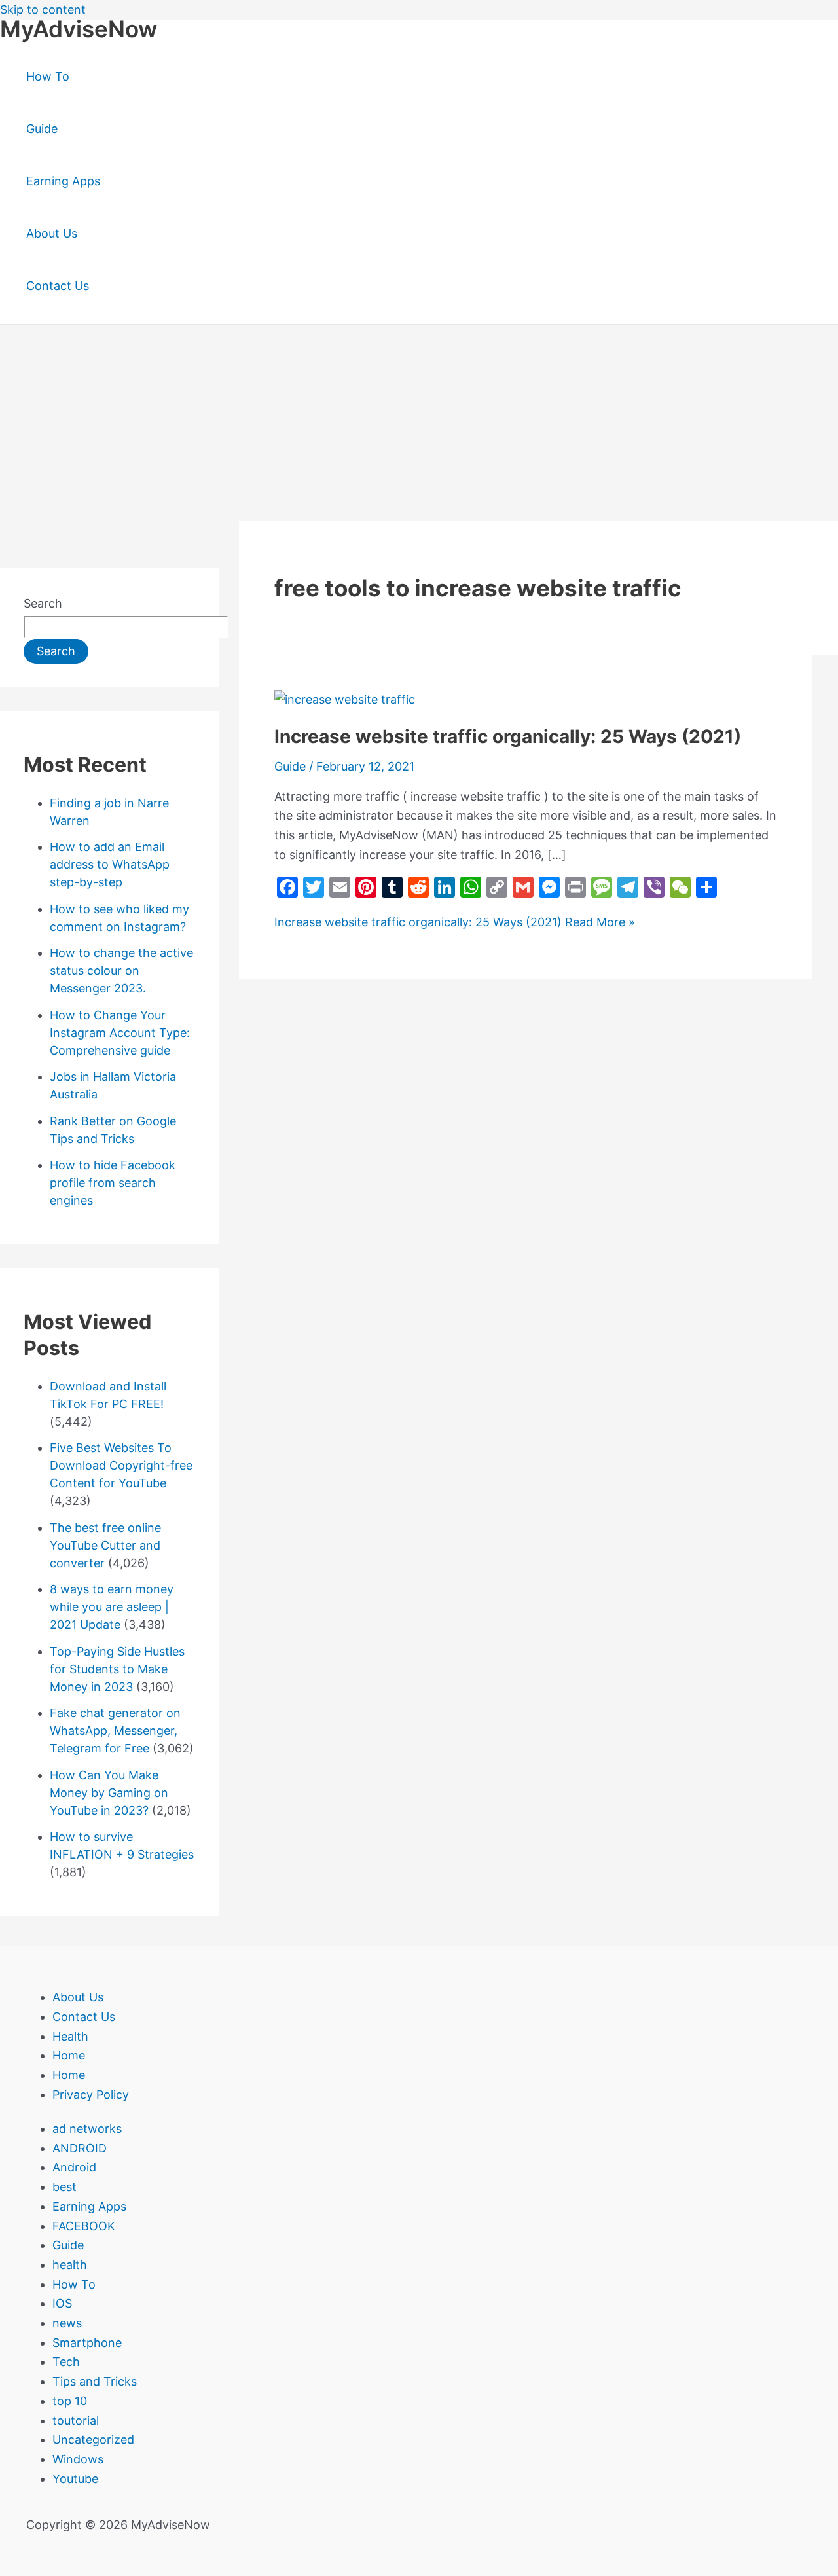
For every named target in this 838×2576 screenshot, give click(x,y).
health (70, 2265)
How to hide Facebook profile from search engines (113, 1183)
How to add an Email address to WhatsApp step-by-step (110, 864)
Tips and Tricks (95, 2381)
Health (70, 2036)
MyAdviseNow (79, 29)
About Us (52, 233)
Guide (42, 129)
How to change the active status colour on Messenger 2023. (121, 971)
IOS (62, 2303)
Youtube (75, 2479)
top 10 (70, 2401)
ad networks (87, 2129)
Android (74, 2167)
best (64, 2187)
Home (69, 2055)
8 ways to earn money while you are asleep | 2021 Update (112, 1607)
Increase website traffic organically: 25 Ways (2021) (508, 736)
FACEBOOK (84, 2226)
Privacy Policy (91, 2095)
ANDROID (80, 2148)
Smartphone (87, 2343)
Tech (66, 2362)
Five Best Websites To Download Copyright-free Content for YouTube (121, 1465)
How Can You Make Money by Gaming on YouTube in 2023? (109, 1793)
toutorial (76, 2421)
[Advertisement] (419, 423)
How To (48, 76)
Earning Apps (63, 181)
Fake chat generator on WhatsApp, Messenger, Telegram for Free (115, 1731)
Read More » (455, 922)
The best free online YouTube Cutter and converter (105, 1545)
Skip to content (43, 9)
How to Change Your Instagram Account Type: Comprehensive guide (120, 1033)
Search (43, 603)
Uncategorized (93, 2440)
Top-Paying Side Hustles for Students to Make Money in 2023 (117, 1669)
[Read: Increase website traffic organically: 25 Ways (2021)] (345, 699)
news (67, 2323)
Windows (78, 2459)
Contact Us (58, 286)
